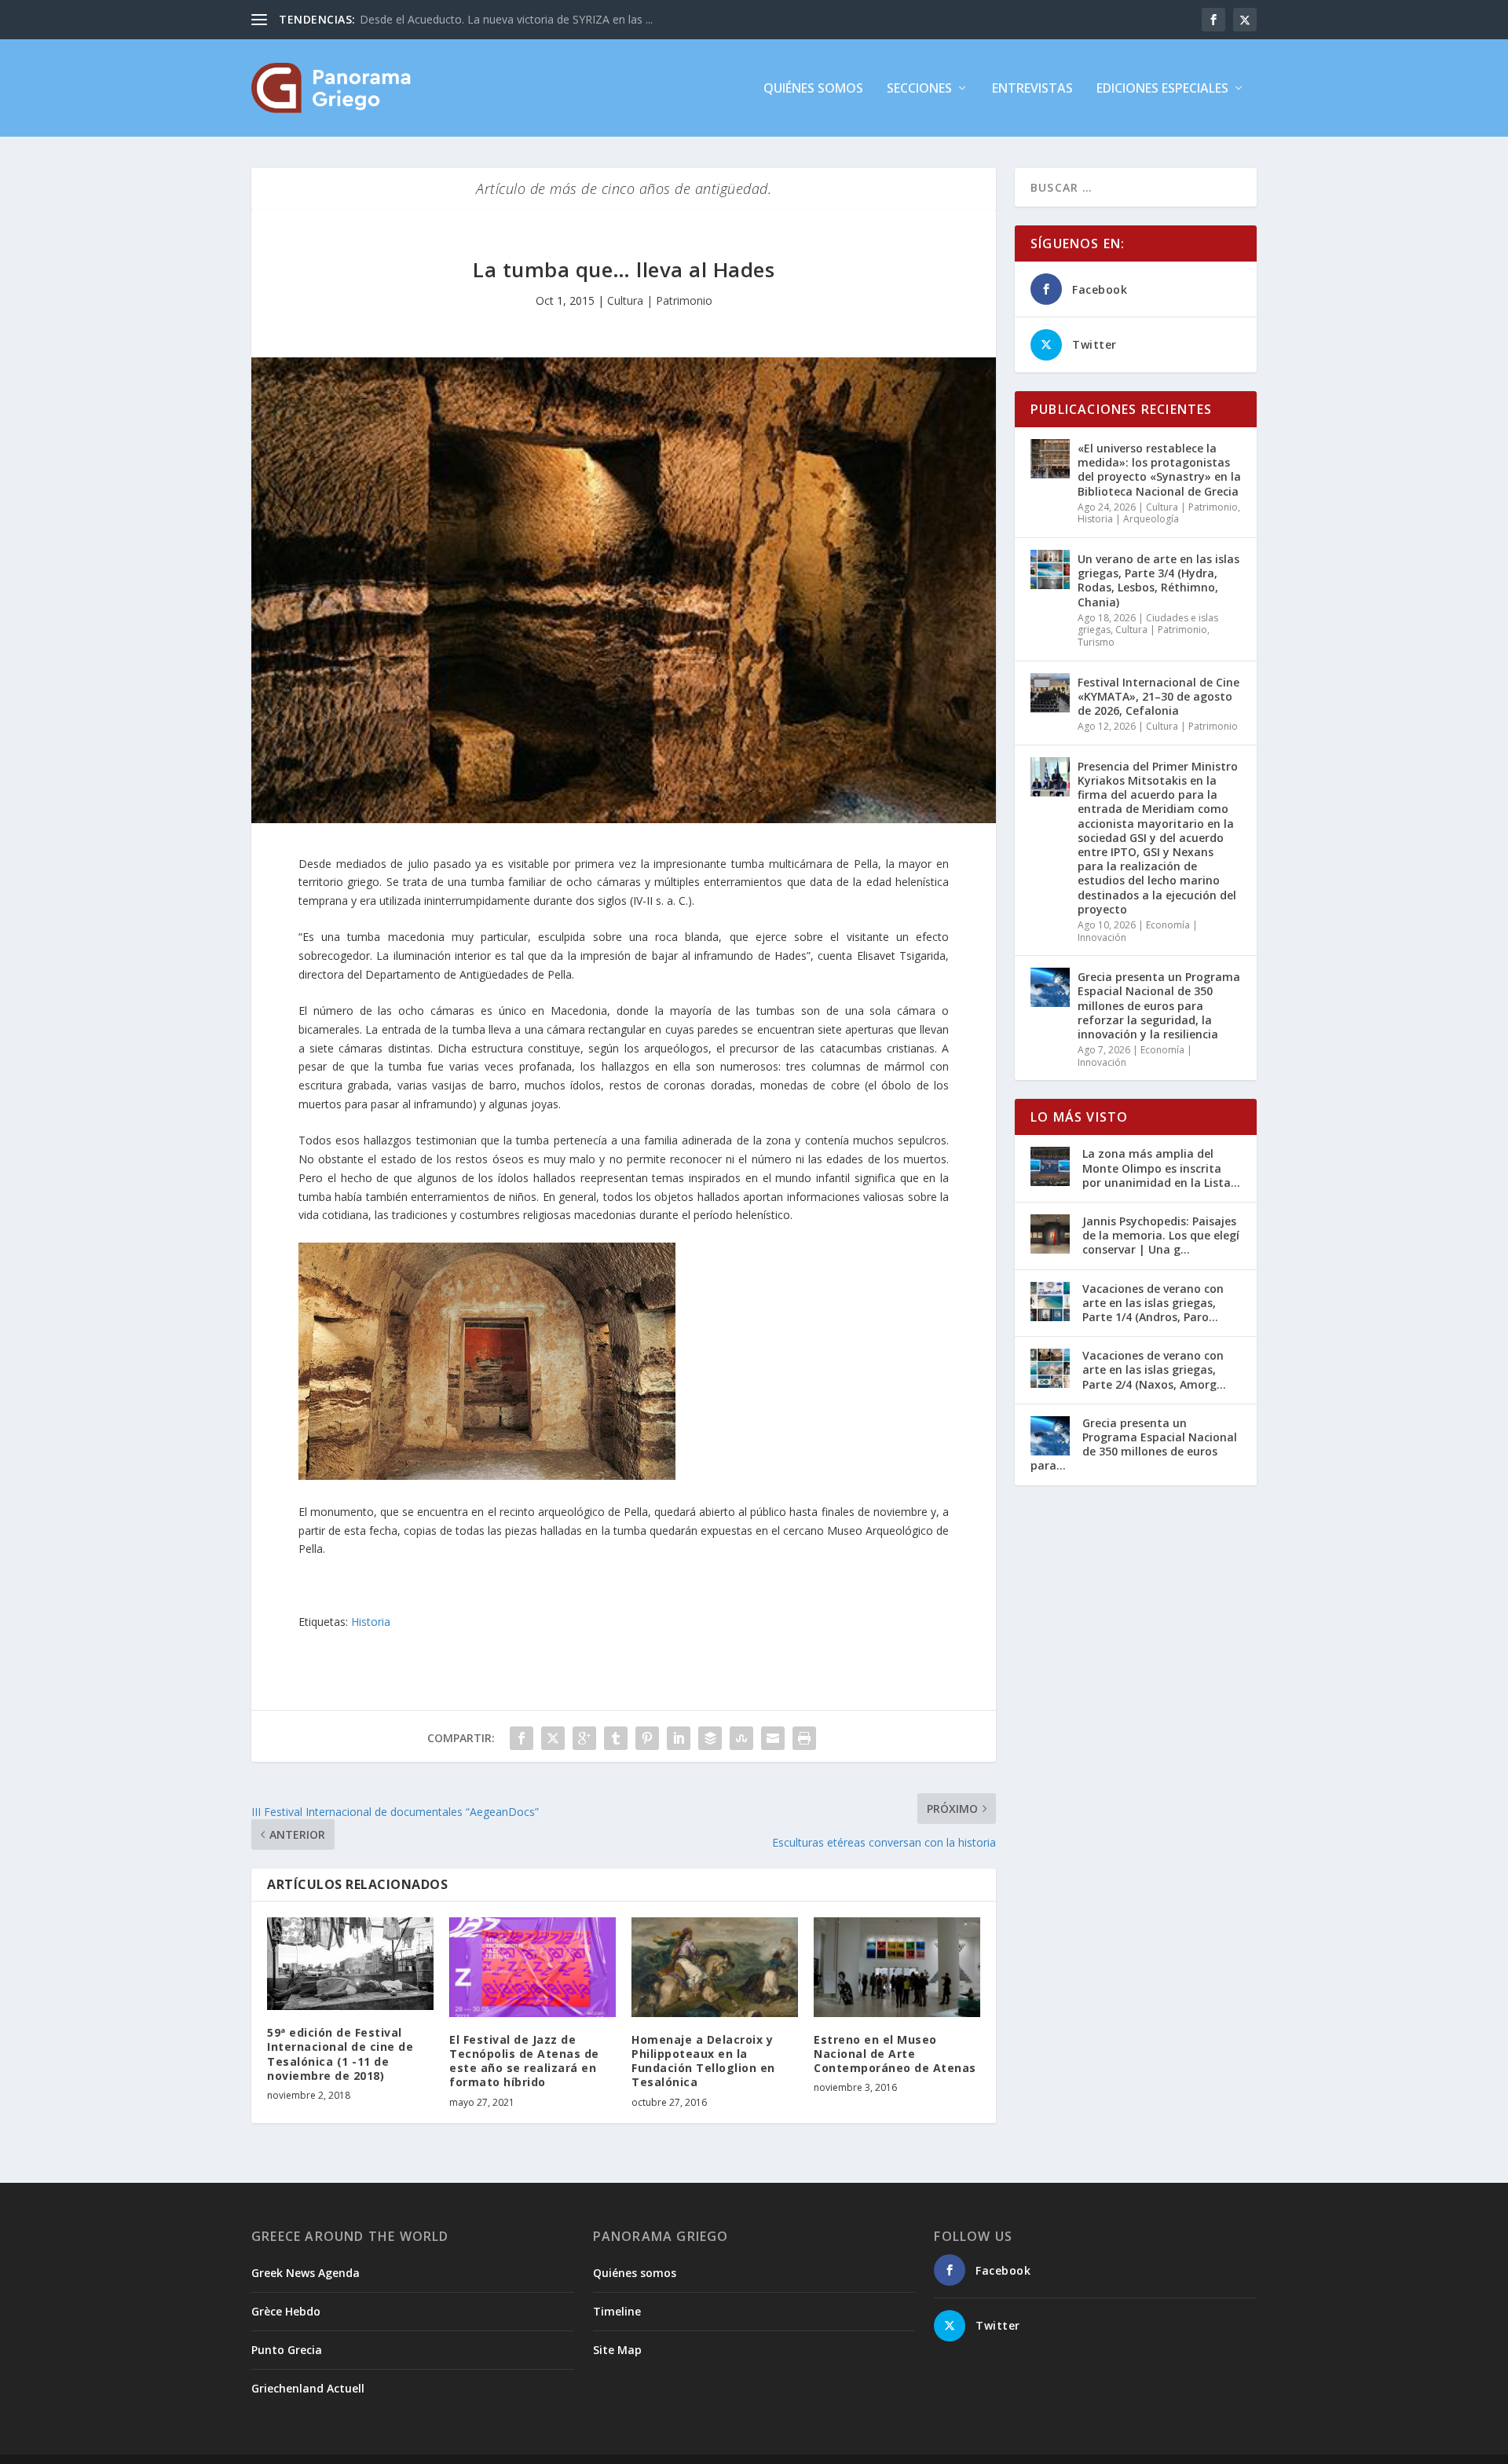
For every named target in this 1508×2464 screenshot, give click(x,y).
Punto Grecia (287, 2350)
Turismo (1096, 642)
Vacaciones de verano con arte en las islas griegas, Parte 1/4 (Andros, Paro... (1153, 1303)
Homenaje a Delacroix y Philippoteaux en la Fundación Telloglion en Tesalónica (703, 2061)
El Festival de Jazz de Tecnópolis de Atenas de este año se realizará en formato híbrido (524, 2061)
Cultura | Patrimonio (660, 300)
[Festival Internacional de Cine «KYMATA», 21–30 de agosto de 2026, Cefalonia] (1050, 693)
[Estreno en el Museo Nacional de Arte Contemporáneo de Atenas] (897, 1967)
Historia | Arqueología (1128, 519)
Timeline (617, 2311)
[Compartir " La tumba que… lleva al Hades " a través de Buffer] (710, 1738)
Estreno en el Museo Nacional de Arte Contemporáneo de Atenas (895, 2054)
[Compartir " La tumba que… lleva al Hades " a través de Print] (804, 1738)
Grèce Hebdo (286, 2311)
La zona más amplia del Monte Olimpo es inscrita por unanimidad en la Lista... (1161, 1168)
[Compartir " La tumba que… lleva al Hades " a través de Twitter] (553, 1738)
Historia (371, 1622)
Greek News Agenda (306, 2273)
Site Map (617, 2350)
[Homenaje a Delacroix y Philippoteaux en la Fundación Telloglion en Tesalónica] (715, 1967)
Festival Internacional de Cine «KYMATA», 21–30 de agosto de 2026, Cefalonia (1158, 696)
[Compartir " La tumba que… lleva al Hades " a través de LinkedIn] (679, 1738)
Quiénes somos (813, 89)
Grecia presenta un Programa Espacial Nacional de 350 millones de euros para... (1134, 1444)
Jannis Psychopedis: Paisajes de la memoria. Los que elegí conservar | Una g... (1161, 1235)
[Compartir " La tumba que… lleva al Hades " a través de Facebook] (522, 1738)
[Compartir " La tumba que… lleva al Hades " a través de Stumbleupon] (741, 1738)
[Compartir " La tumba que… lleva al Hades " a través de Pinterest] (647, 1738)
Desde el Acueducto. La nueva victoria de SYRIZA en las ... (506, 19)
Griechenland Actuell (308, 2388)
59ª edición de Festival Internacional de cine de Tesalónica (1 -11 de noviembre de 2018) (340, 2054)
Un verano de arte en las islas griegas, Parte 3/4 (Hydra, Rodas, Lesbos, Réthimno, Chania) (1158, 580)
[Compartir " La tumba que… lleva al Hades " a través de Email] (773, 1738)
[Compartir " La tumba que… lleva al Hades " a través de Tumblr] (616, 1738)
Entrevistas (1032, 89)
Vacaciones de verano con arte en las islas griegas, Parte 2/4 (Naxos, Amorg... (1154, 1369)
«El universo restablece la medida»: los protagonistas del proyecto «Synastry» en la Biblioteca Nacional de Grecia (1159, 470)
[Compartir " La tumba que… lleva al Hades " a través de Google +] (584, 1738)
